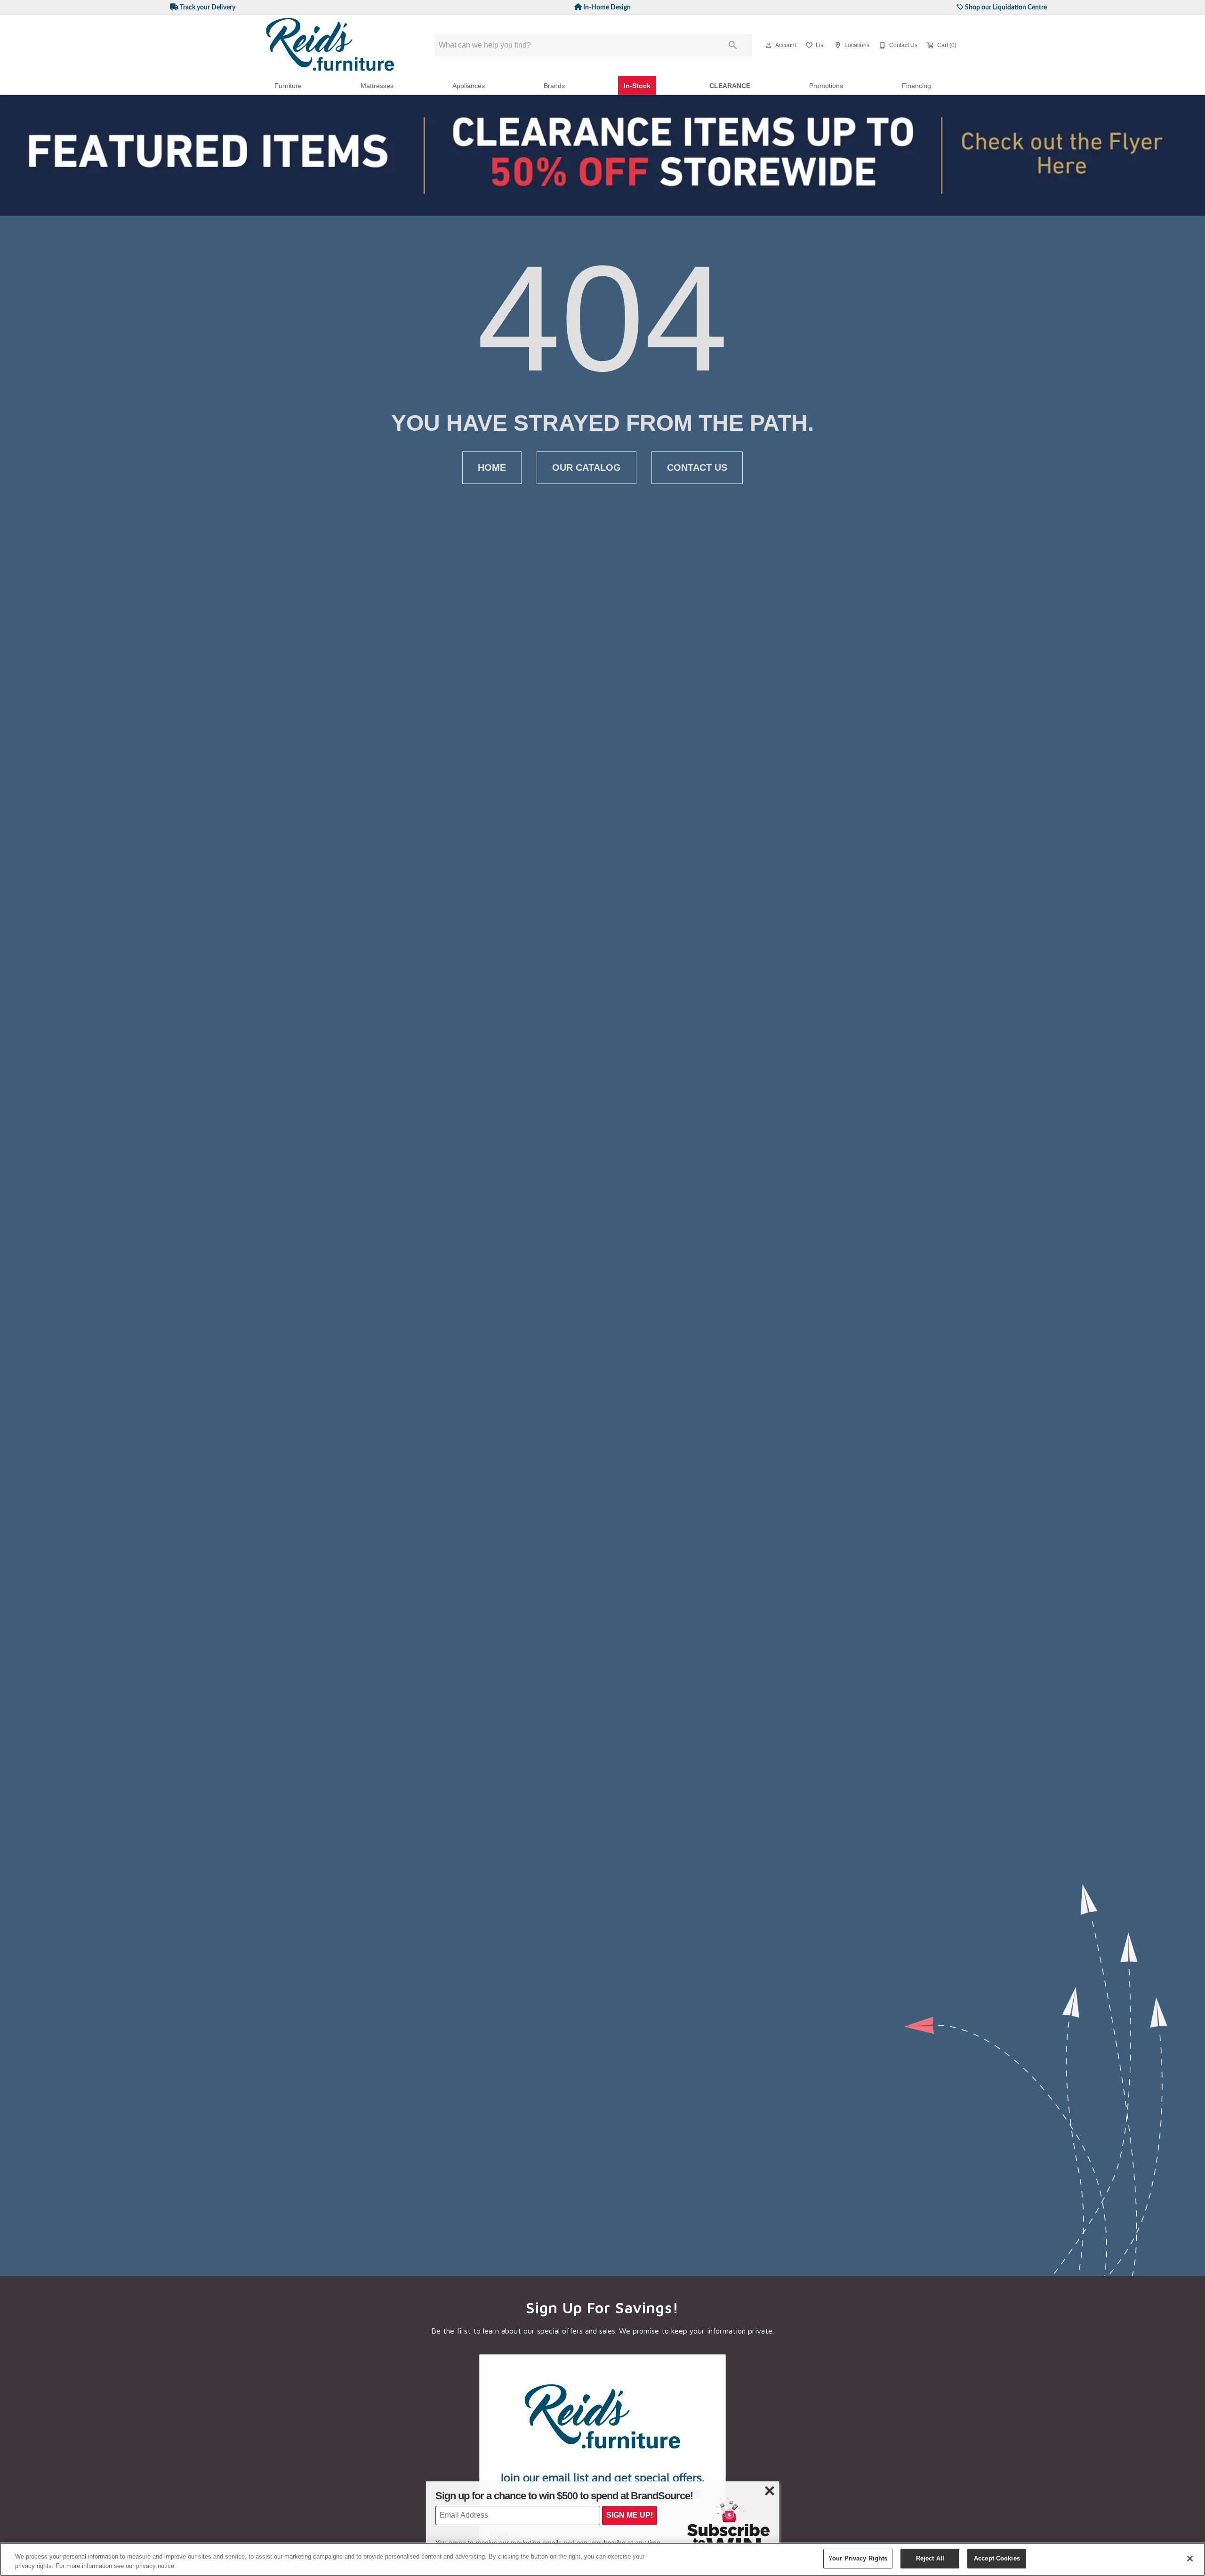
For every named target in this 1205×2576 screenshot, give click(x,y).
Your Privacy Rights (858, 2558)
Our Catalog (586, 467)
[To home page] (330, 45)
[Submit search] (733, 45)
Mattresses (377, 86)
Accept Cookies (997, 2558)
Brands (554, 86)
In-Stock (637, 86)
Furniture (288, 86)
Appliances (469, 86)
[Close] (1190, 2559)
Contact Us (697, 467)
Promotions (826, 86)
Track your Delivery (207, 7)
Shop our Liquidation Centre (1005, 7)
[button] (769, 45)
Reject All (930, 2558)
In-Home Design (606, 7)
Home (492, 467)
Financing (916, 86)
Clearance (730, 86)
